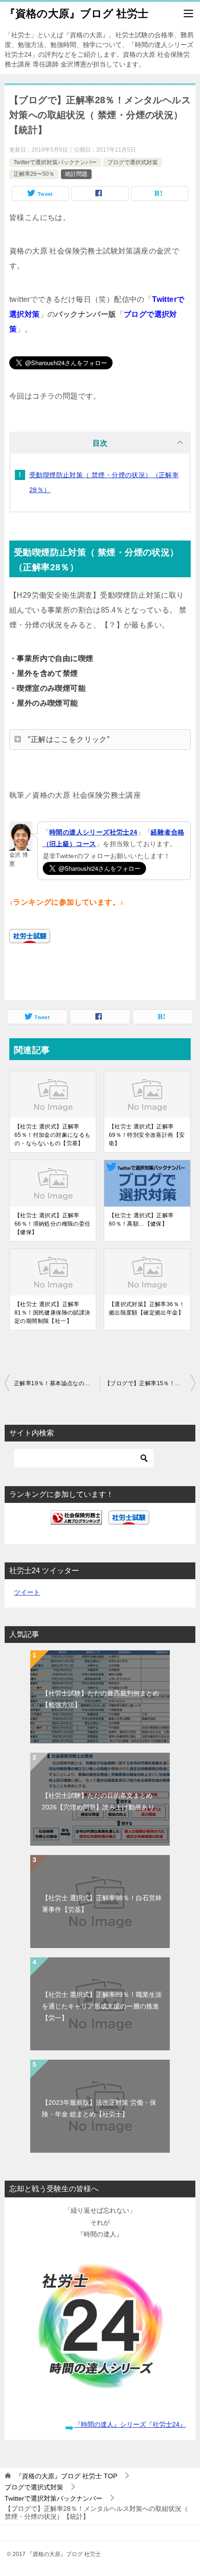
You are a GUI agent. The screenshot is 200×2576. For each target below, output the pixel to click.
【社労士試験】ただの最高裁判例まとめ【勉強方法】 (100, 1699)
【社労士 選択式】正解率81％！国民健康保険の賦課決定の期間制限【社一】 (53, 1313)
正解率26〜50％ (34, 174)
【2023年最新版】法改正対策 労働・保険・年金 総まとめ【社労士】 (99, 2108)
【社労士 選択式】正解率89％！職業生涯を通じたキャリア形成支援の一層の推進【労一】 (102, 2006)
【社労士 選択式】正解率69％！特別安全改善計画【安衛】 (147, 1135)
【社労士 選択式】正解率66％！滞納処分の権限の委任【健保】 (53, 1224)
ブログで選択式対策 (133, 162)
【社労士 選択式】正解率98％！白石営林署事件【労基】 (102, 1904)
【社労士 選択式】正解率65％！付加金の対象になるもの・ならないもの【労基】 (53, 1135)
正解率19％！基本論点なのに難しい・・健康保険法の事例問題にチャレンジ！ (57, 1383)
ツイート (27, 1592)
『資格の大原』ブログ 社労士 (77, 13)
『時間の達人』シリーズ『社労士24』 (130, 2424)
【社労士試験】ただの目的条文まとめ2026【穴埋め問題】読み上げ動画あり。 (101, 1801)
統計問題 (76, 174)
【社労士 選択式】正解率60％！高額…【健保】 (141, 1220)
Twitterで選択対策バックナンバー (55, 162)
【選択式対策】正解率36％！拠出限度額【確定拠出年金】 (147, 1308)
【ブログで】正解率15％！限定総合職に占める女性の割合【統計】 (150, 1383)
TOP (66, 2476)
